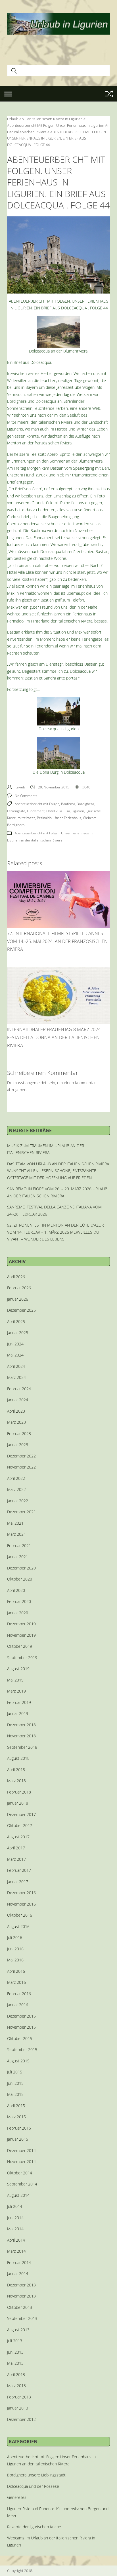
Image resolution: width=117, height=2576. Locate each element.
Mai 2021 (15, 1523)
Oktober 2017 (20, 1825)
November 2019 (21, 1635)
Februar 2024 (19, 1389)
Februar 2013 (19, 2397)
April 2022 (16, 1478)
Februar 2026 (19, 1288)
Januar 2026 (18, 1299)
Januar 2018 (18, 1803)
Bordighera (85, 804)
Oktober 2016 (20, 1915)
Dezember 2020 (21, 1568)
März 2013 (16, 2386)
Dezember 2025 (21, 1310)
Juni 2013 (15, 2352)
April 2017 (16, 1848)
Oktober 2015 (20, 2038)
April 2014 (16, 2240)
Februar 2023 (19, 1433)
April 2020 (16, 1590)
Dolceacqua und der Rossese (33, 2486)
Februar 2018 (19, 1792)
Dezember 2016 (21, 1893)
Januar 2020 (18, 1613)
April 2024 (16, 1366)
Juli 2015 (15, 2072)
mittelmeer (26, 818)
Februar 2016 (19, 1994)
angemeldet (36, 1083)
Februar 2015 (19, 2128)
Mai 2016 (15, 1960)
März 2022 (16, 1489)
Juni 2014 (15, 2218)
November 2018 (21, 1736)
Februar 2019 (19, 1702)
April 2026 (16, 1277)
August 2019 (18, 1669)
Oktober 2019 (20, 1646)
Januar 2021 (18, 1557)
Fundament (36, 811)
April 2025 (16, 1321)
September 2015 (22, 2049)
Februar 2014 (19, 2262)
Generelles (17, 2497)
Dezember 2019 (21, 1624)
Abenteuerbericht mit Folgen (37, 804)
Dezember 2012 (21, 2419)
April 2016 (16, 1971)
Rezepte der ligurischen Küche (34, 2527)
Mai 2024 (15, 1355)
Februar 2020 (19, 1601)
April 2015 (16, 2106)
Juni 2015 (15, 2083)
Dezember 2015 (21, 2016)
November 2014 (21, 2162)
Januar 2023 (18, 1445)
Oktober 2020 (20, 1579)
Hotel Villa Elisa (58, 811)
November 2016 (21, 1904)
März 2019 (16, 1691)
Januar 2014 (18, 2274)
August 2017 (18, 1837)
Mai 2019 (15, 1680)
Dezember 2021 (21, 1512)
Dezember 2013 (21, 2285)
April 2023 (16, 1411)
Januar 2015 (18, 2139)
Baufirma (68, 804)
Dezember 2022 (21, 1456)
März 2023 (16, 1422)
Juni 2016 (15, 1949)
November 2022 (21, 1467)
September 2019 (22, 1658)
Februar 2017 (19, 1870)
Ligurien (78, 811)
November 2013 (21, 2296)
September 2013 (22, 2318)
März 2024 (16, 1377)
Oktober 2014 (20, 2173)
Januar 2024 (18, 1400)
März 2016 (16, 1982)
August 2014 (18, 2195)
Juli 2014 (15, 2206)
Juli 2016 (15, 1937)
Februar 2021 (19, 1546)
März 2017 (16, 1859)
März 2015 (16, 2117)
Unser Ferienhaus (67, 818)
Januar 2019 (18, 1713)
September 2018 (22, 1747)
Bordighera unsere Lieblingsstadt (36, 2475)
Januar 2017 (18, 1882)
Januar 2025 (18, 1333)
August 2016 (18, 1926)
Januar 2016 (18, 2005)
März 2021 (16, 1534)
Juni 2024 (15, 1344)
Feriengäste (16, 811)
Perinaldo (44, 818)
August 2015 (18, 2061)
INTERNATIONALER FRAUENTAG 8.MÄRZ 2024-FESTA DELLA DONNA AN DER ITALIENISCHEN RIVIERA (55, 1037)
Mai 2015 (15, 2094)
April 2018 (16, 1770)
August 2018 (18, 1758)
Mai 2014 (15, 2229)
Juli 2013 (15, 2341)
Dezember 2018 (21, 1725)
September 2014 (22, 2184)
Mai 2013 (15, 2363)
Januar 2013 (18, 2408)
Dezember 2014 (21, 2150)
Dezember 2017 (21, 1814)
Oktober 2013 (20, 2307)
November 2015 (21, 2027)
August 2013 (18, 2330)
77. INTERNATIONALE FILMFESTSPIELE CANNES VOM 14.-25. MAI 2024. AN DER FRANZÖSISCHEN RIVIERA (57, 941)
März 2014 (16, 2251)
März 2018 (16, 1781)
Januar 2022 (18, 1501)
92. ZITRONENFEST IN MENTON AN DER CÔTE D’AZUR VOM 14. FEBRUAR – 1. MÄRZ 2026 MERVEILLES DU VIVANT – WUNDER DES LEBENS (55, 1232)
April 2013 (16, 2374)
